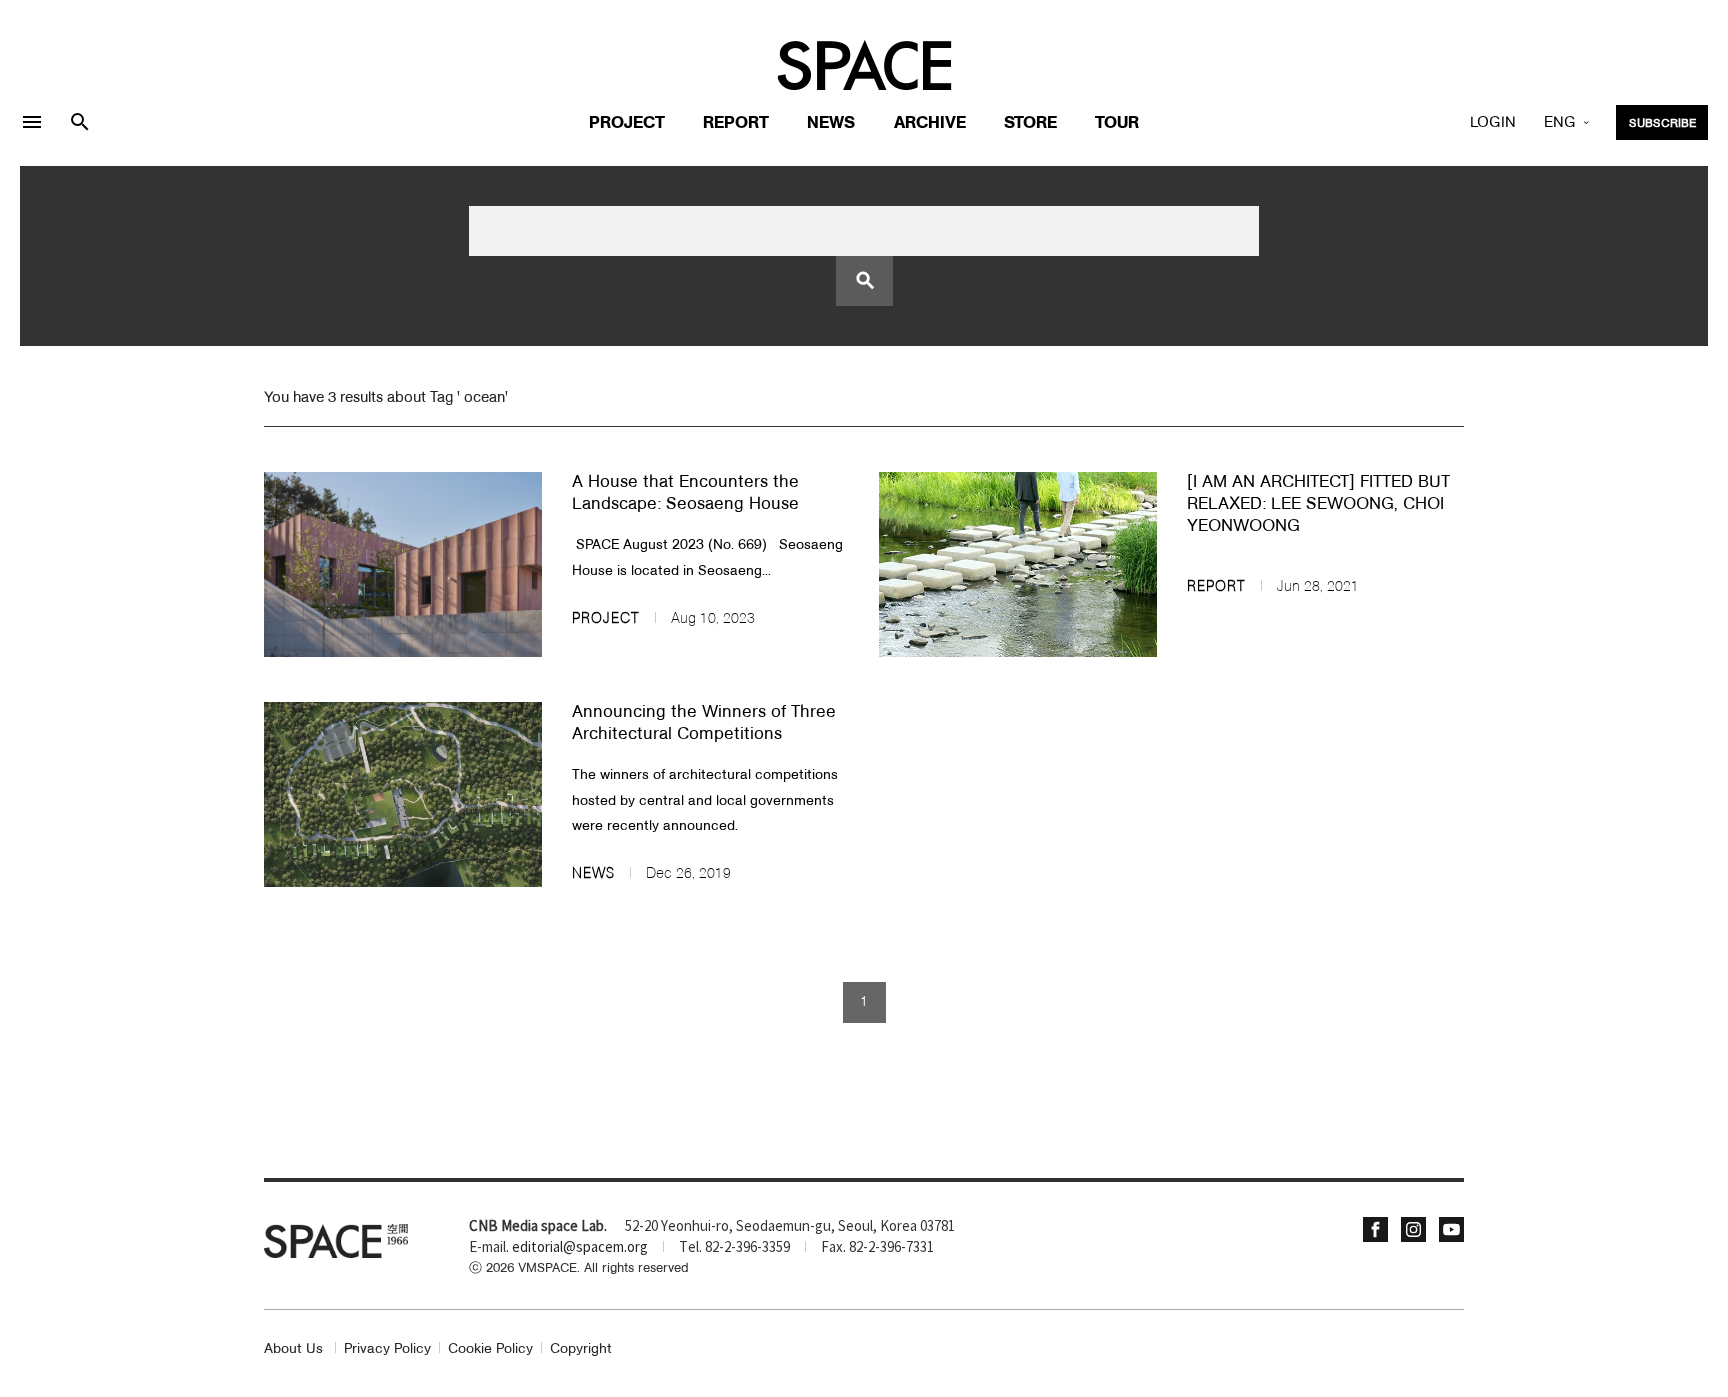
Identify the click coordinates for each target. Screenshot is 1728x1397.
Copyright (581, 1349)
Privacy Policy (387, 1349)
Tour (1117, 123)
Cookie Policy (490, 1349)
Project (627, 123)
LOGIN (1493, 123)
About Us (293, 1349)
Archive (930, 123)
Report (736, 123)
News (831, 123)
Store (1030, 123)
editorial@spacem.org (580, 1248)
